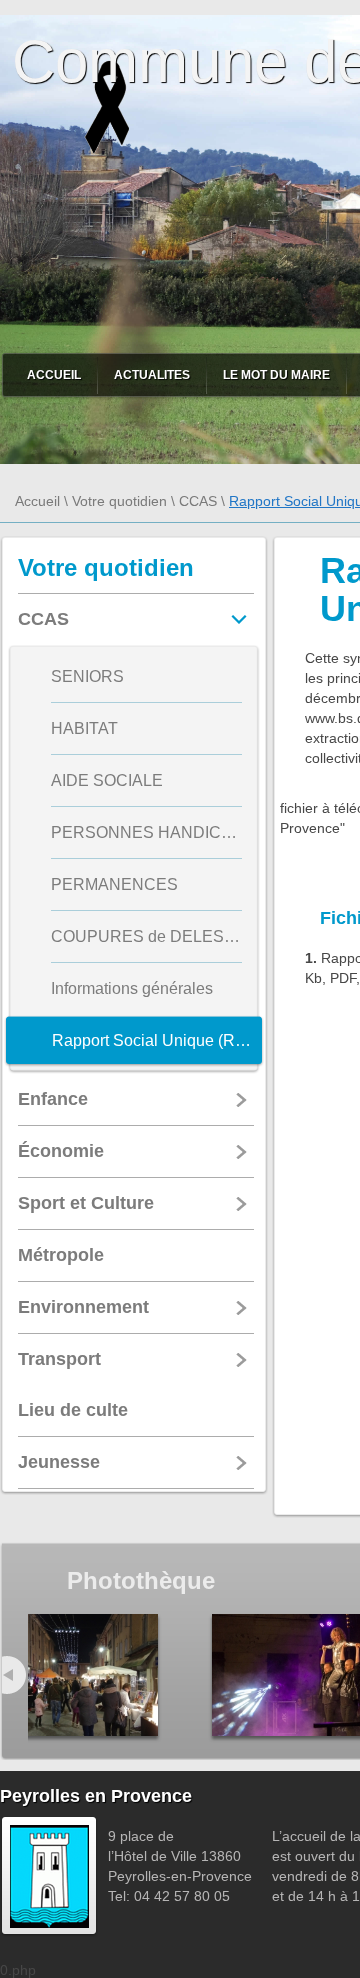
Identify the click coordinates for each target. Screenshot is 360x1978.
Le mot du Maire (276, 375)
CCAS (198, 501)
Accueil (54, 375)
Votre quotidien (119, 501)
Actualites (152, 375)
